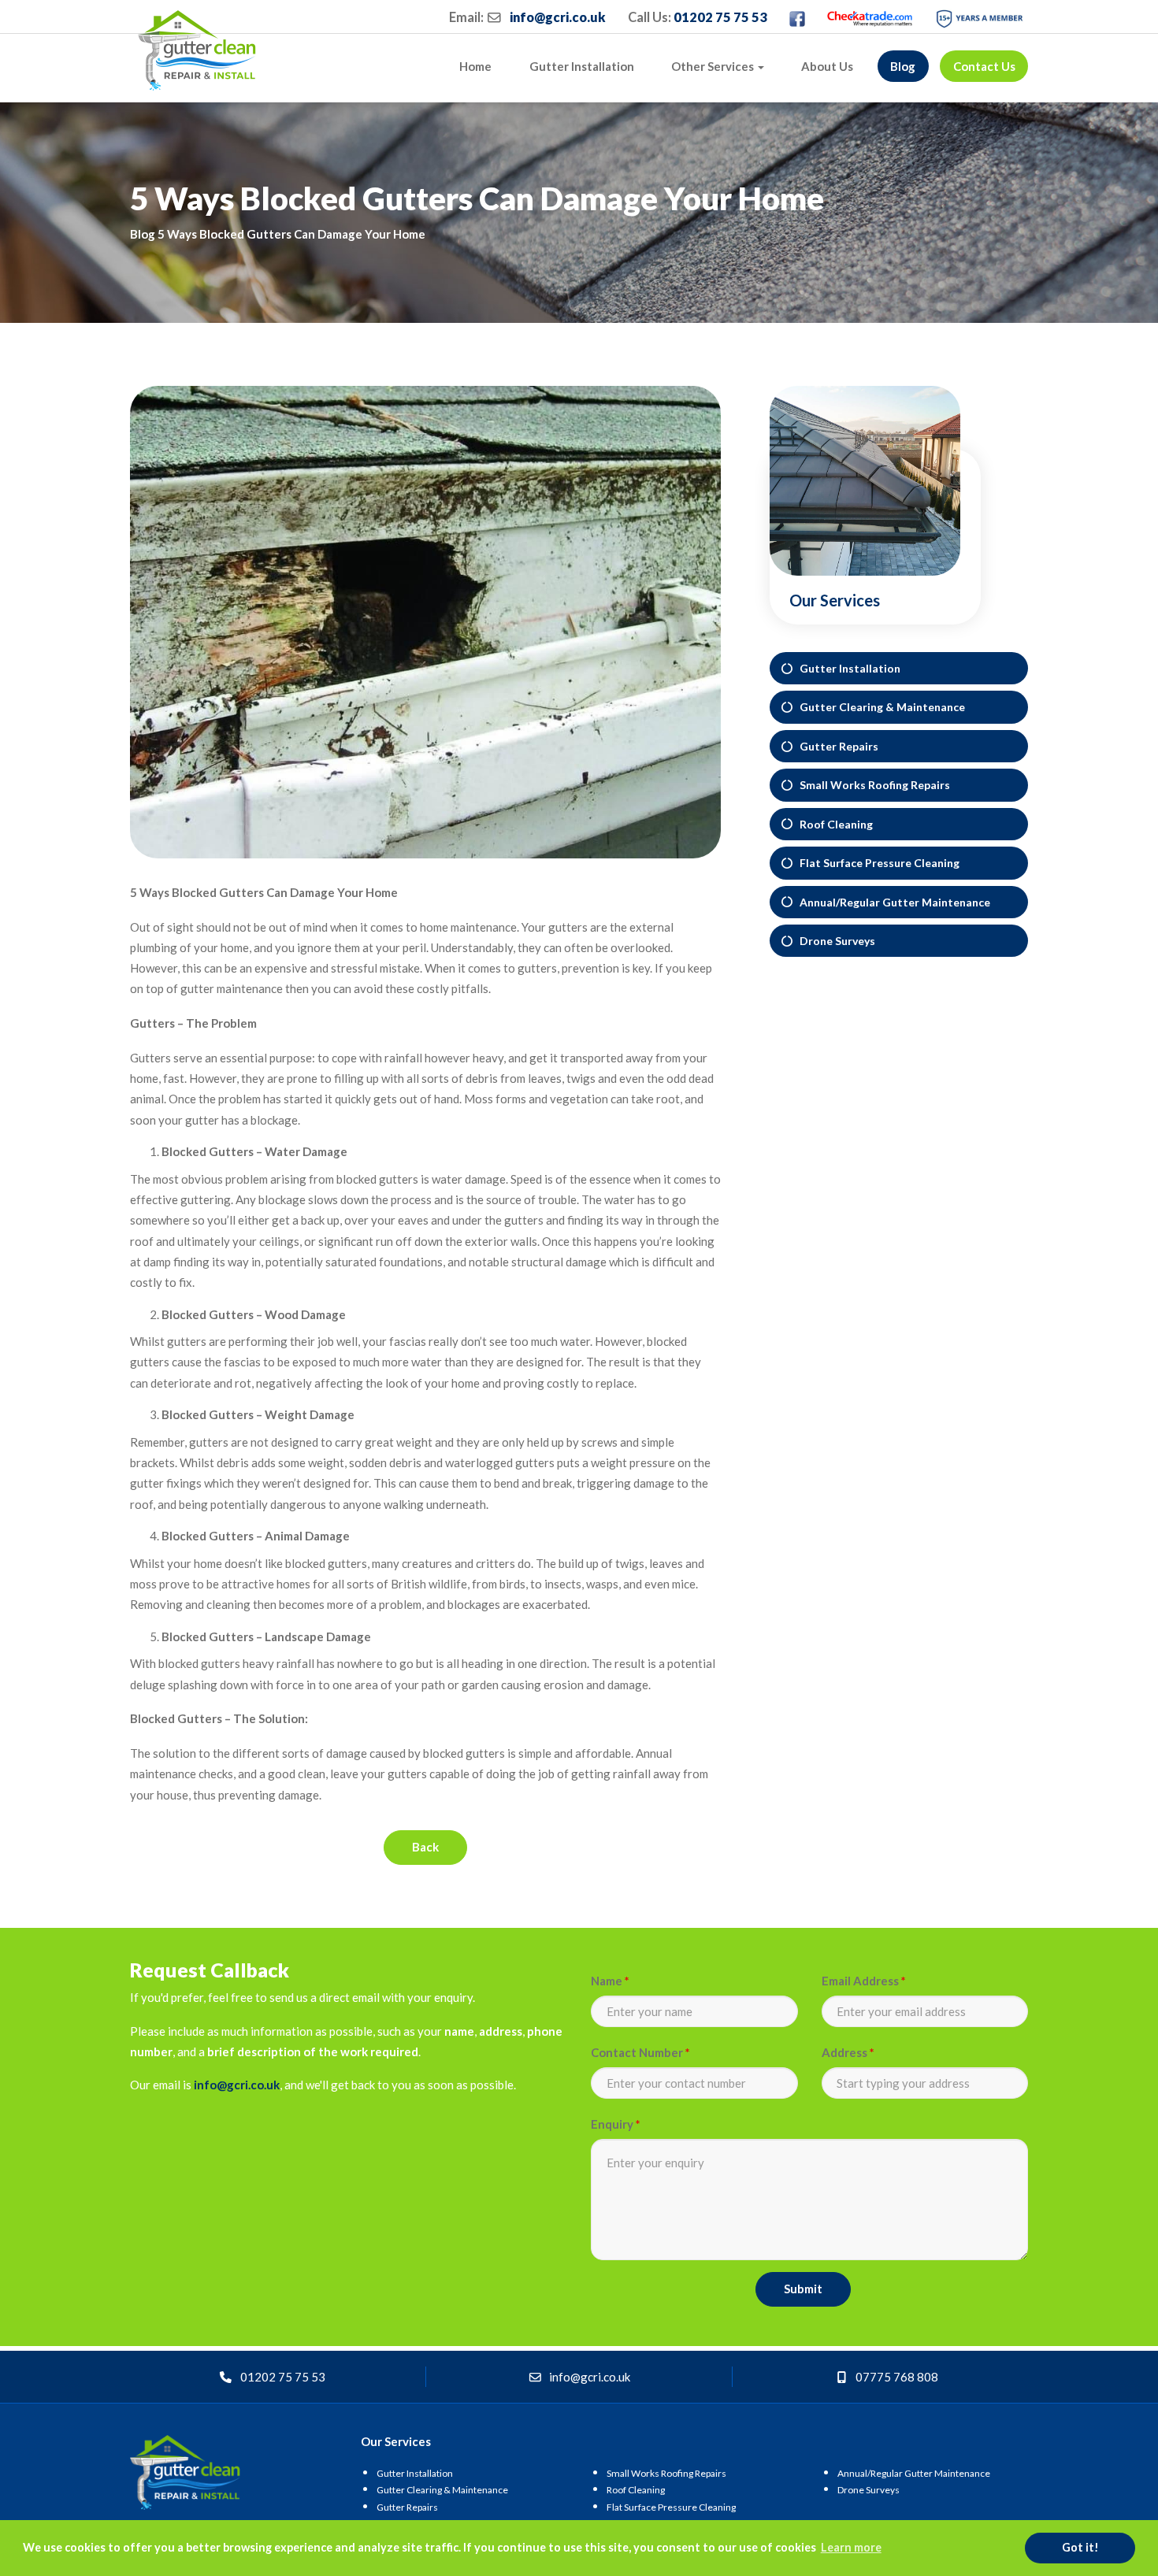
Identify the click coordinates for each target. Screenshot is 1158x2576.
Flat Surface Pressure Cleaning (876, 863)
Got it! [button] (1080, 2547)
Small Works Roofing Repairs (871, 785)
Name (610, 1981)
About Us (827, 66)
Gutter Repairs (835, 746)
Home (475, 66)
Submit (803, 2289)
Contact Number (640, 2052)
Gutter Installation (582, 66)
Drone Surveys (834, 941)
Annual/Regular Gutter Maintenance (891, 902)
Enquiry (616, 2124)
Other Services (714, 66)
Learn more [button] (851, 2547)
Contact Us (984, 66)
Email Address (864, 1981)
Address (848, 2052)
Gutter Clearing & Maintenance (879, 707)
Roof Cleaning (833, 824)
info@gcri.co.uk (558, 17)
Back (425, 1847)
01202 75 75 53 (720, 17)
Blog (903, 66)
